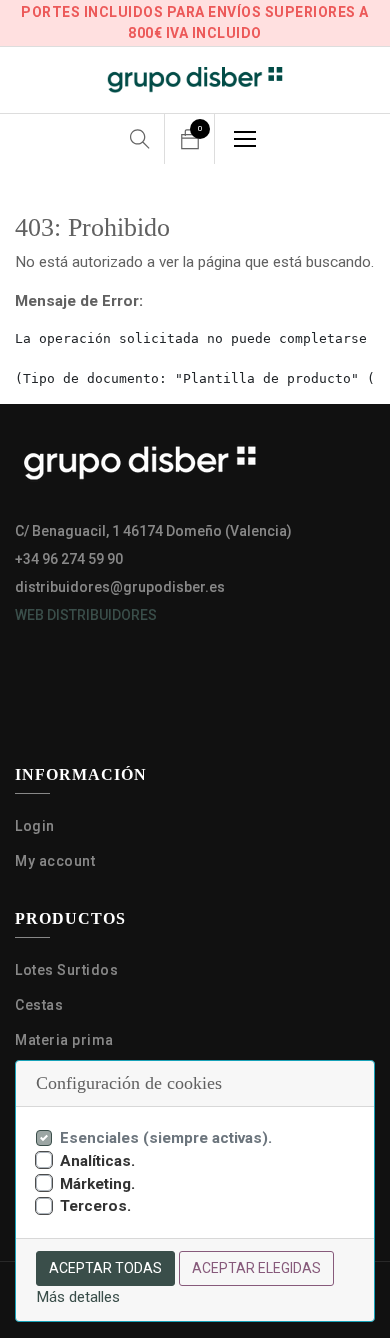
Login (35, 826)
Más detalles (78, 1297)
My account (55, 861)
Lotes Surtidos (66, 970)
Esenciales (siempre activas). (166, 1138)
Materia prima (66, 1040)
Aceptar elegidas (256, 1268)
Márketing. (97, 1184)
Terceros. (95, 1206)
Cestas (39, 1005)
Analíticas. (97, 1161)
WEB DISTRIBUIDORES (86, 615)
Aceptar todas (105, 1268)
